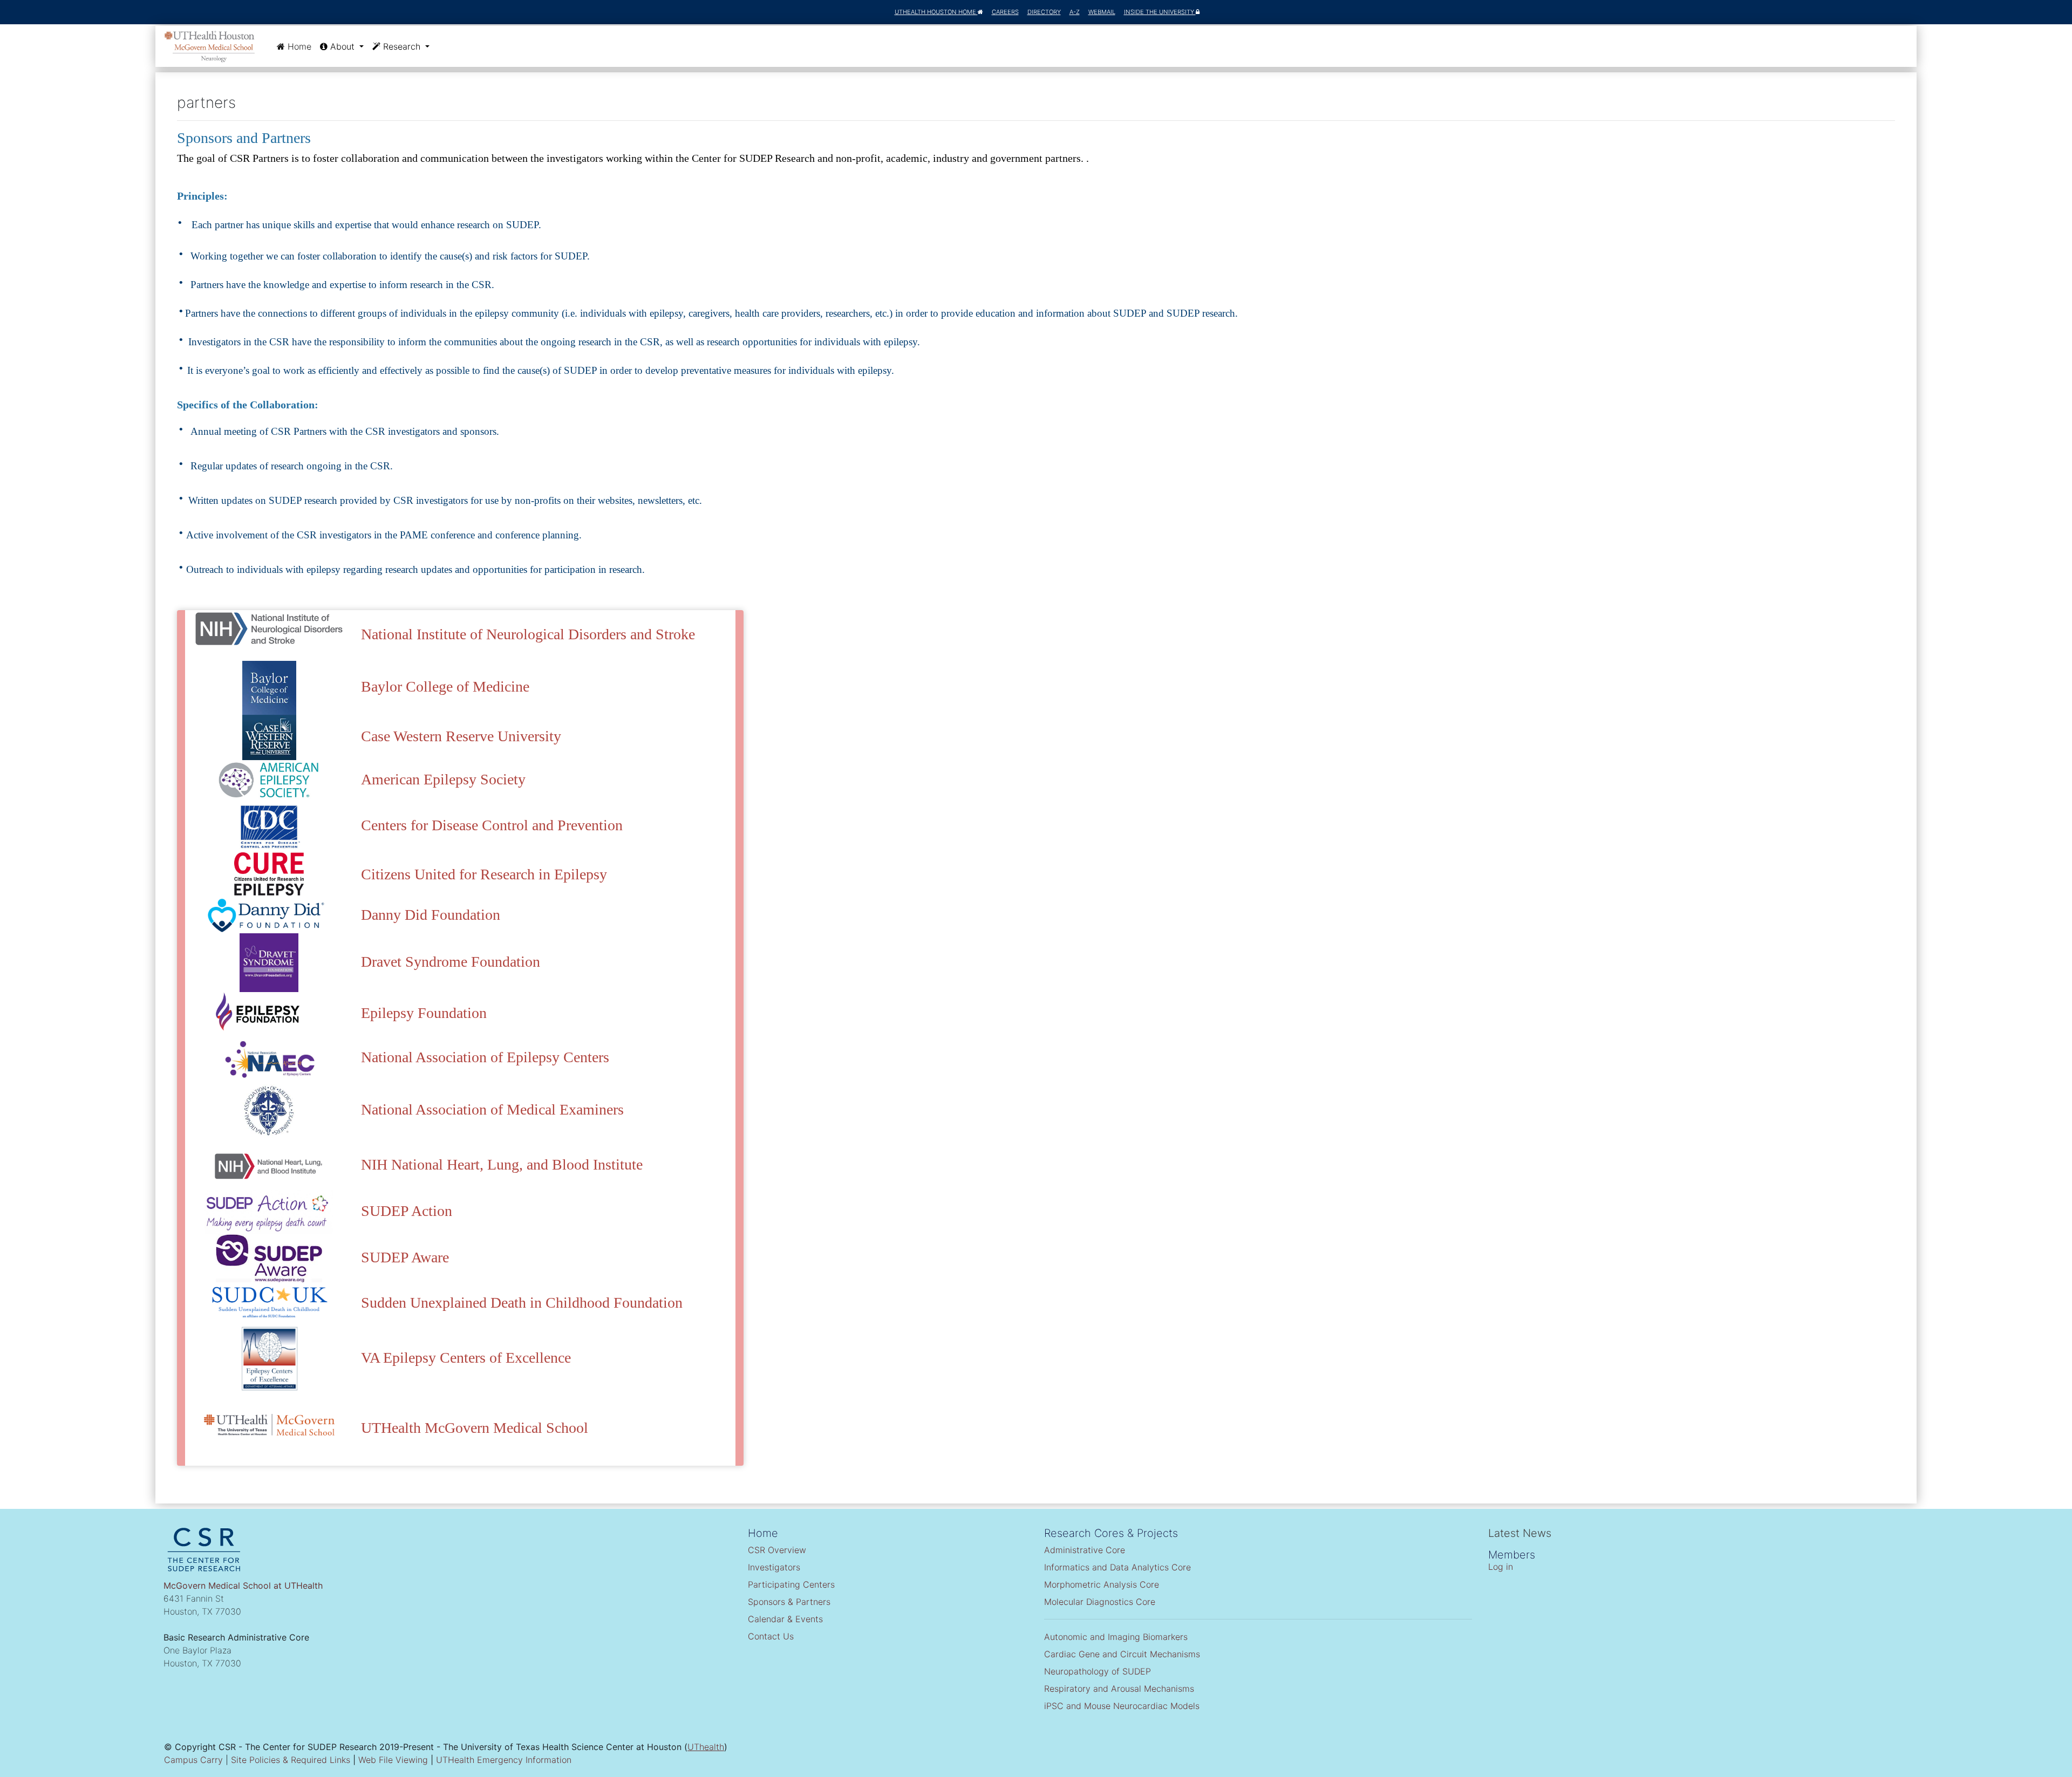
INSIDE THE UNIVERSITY (1160, 12)
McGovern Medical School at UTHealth (243, 1585)
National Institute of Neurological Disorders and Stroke (528, 634)
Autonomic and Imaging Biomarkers (1116, 1637)
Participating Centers (791, 1584)
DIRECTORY (1044, 12)
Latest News (1520, 1533)
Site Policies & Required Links (291, 1760)
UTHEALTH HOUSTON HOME (936, 12)
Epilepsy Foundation (424, 1013)
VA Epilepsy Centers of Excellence (466, 1358)
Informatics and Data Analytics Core (1117, 1567)
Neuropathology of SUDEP (1098, 1671)
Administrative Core (1085, 1550)
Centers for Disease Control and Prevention (492, 825)
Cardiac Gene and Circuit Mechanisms (1122, 1654)
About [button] (342, 46)
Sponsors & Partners (789, 1602)
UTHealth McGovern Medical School (475, 1428)
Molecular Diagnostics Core (1100, 1602)
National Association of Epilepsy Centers (485, 1057)
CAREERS (1005, 12)
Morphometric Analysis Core (1102, 1584)
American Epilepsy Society (443, 779)
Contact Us (771, 1636)
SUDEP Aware (405, 1257)
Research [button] (402, 46)
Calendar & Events (785, 1619)
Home (300, 46)
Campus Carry (193, 1760)
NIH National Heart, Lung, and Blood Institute (502, 1164)
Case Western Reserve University (461, 736)
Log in (1501, 1567)
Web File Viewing (393, 1760)
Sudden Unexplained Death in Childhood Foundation (522, 1303)
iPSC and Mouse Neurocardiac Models (1122, 1706)
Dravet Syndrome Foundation (451, 962)
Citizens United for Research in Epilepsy (484, 874)
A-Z (1075, 12)
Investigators (774, 1567)
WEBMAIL (1102, 12)
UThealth (706, 1747)
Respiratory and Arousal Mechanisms (1119, 1689)
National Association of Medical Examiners (492, 1109)
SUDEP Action (407, 1211)
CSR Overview (777, 1550)
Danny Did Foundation (431, 915)
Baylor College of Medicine (445, 686)
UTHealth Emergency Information (504, 1760)
